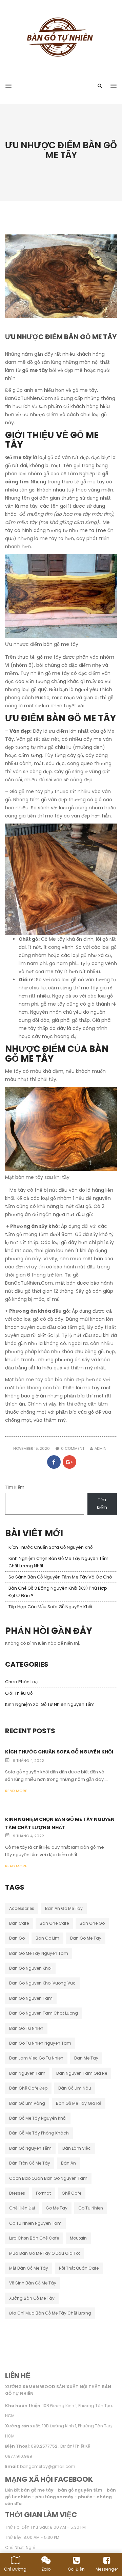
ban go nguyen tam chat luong (44, 2013)
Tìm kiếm (15, 1487)
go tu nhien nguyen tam (35, 2223)
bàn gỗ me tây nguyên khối (38, 2118)
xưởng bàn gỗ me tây (32, 2298)
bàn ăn (68, 2163)
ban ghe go (92, 1923)
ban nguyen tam (27, 2073)
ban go (17, 1938)
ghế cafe (72, 2193)
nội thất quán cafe (79, 2268)
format (43, 2193)
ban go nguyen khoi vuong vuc (42, 1983)
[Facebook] (54, 1462)
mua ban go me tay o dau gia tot (45, 2253)
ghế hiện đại (22, 2208)
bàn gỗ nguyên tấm (30, 2148)
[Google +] (69, 1462)
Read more (16, 1791)
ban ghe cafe (54, 1923)
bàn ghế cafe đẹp (28, 2088)
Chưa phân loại (22, 1682)
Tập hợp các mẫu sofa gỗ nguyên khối (50, 1607)
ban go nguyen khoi (30, 1968)
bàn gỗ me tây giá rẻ (79, 2103)
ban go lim (47, 1938)
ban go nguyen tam (31, 1998)
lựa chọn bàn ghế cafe (34, 2238)
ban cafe (19, 1923)
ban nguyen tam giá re (82, 2073)
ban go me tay (86, 1938)
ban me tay (86, 2058)
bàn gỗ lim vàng (27, 2103)
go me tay (57, 2208)
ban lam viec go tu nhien (36, 2058)
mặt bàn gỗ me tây (29, 2268)
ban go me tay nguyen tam (39, 1953)
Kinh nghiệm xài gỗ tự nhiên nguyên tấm (50, 1704)
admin (100, 1448)
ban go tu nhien (26, 2028)
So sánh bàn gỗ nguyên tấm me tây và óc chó (60, 1577)
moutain (78, 2238)
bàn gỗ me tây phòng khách (39, 2133)
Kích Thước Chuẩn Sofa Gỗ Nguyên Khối (51, 1547)
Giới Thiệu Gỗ (19, 1693)
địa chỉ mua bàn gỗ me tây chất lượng (50, 2313)
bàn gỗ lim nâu (75, 2088)
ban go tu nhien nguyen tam (40, 2043)
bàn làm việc (77, 2148)
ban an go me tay (64, 1908)
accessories (22, 1908)
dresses (17, 2193)
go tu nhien (91, 2208)
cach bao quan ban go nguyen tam (48, 2178)
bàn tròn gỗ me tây (30, 2163)
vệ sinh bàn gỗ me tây (33, 2283)
